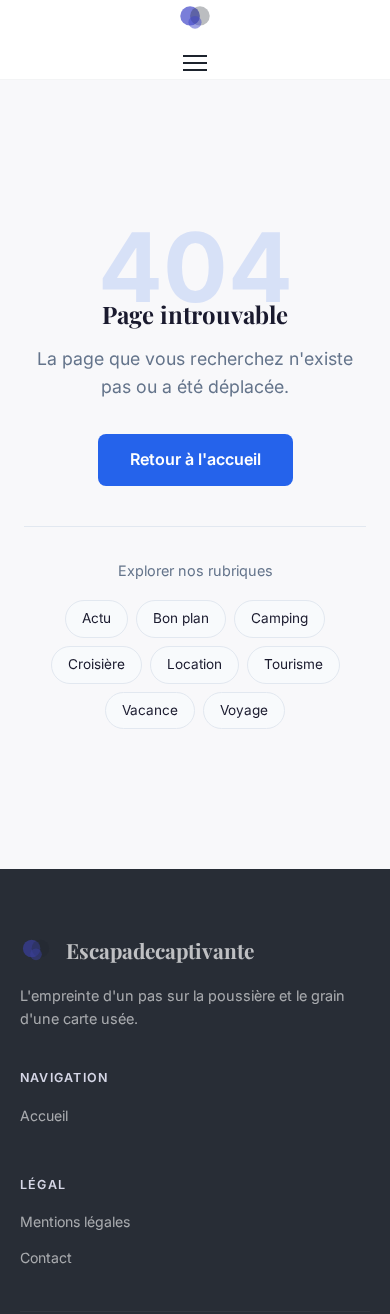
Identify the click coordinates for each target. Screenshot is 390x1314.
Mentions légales (75, 1221)
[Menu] (195, 63)
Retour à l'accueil (195, 459)
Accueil (44, 1115)
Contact (46, 1257)
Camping (279, 618)
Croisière (96, 664)
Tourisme (293, 664)
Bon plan (181, 618)
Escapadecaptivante (160, 950)
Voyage (244, 710)
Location (194, 664)
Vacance (150, 710)
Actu (96, 618)
